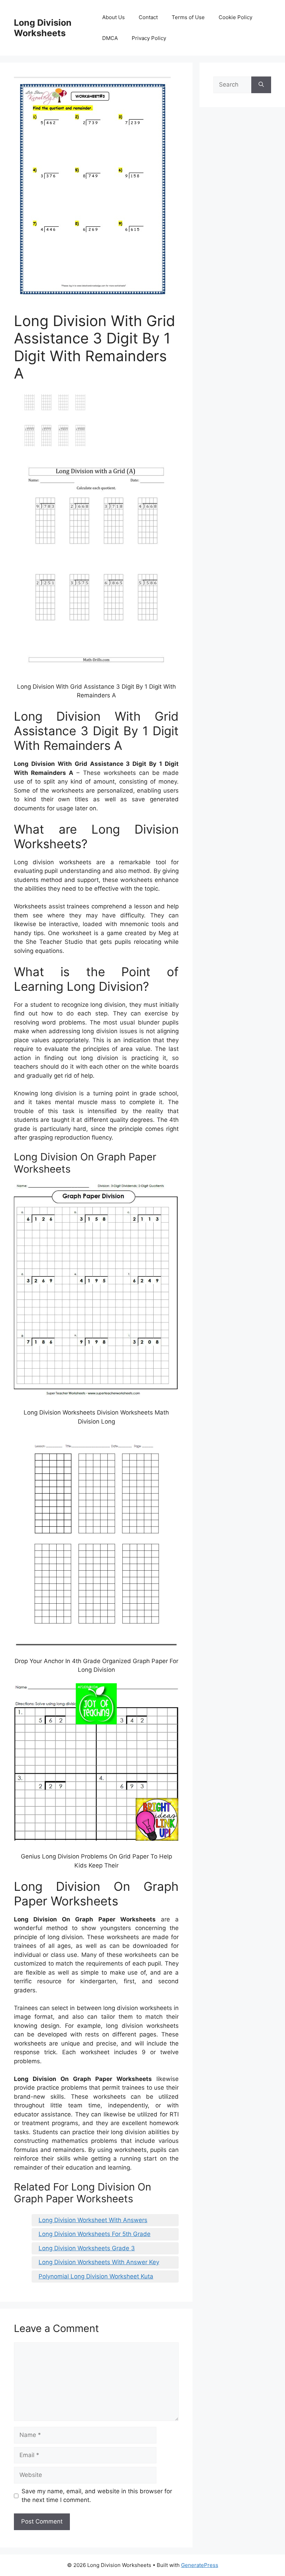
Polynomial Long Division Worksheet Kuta (96, 2276)
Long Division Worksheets (43, 28)
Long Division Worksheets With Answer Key (99, 2262)
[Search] (261, 85)
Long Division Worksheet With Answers (93, 2220)
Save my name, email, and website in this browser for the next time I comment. (97, 2496)
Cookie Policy (235, 17)
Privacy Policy (149, 38)
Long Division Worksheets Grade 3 (87, 2248)
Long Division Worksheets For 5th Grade (95, 2234)
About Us (113, 17)
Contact (148, 17)
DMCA (110, 38)
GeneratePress (200, 2565)
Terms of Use (188, 17)
